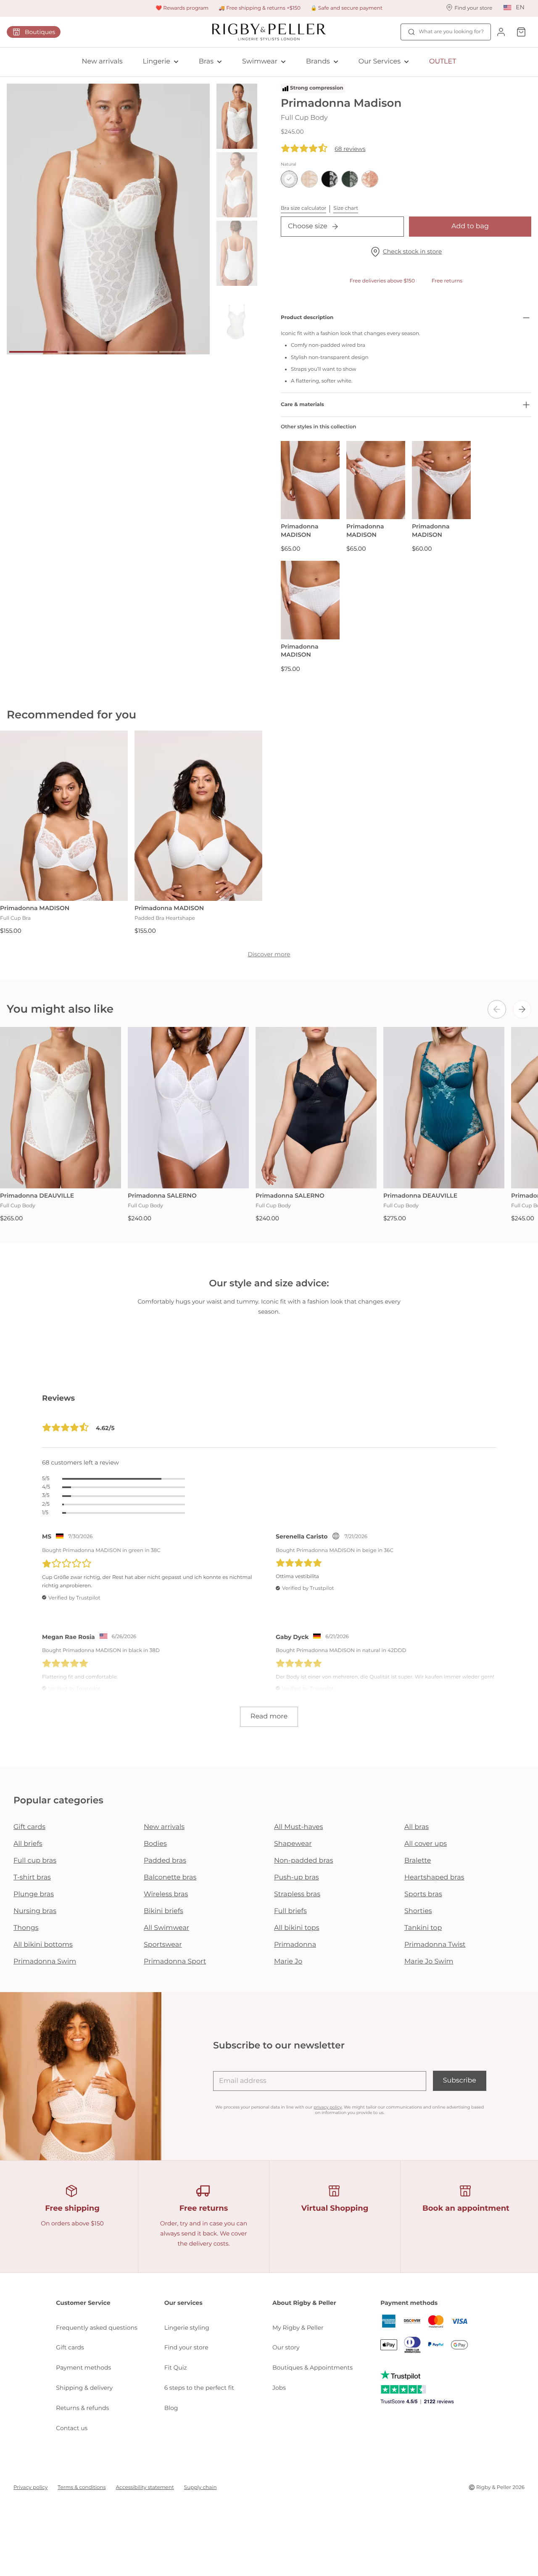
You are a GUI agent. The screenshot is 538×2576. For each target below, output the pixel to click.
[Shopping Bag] (521, 32)
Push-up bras (297, 1878)
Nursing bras (35, 1911)
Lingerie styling (187, 2328)
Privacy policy (30, 2488)
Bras (206, 62)
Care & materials (302, 405)
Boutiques (40, 32)
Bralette (418, 1861)
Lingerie (157, 62)
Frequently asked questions (97, 2328)
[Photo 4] (183, 352)
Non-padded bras (303, 1861)
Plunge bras (34, 1894)
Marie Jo (288, 1962)
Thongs (26, 1928)
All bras (417, 1827)
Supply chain (200, 2488)
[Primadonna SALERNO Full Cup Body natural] (188, 1108)
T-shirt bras (32, 1878)
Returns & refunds (82, 2408)
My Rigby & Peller (298, 2328)
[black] (330, 179)
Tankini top (423, 1928)
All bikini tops (297, 1928)
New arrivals (102, 62)
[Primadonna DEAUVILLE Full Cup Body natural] (61, 1108)
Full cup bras (35, 1861)
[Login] (501, 32)
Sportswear (163, 1945)
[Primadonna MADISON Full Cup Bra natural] (64, 816)
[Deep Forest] (350, 179)
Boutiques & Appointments (313, 2367)
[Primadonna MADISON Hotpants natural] (376, 480)
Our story (286, 2347)
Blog (171, 2408)
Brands (318, 62)
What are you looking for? (451, 32)
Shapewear (293, 1844)
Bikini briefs (164, 1911)
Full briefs (290, 1911)
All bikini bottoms (43, 1945)
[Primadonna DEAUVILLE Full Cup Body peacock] (444, 1108)
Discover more (269, 954)
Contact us (72, 2428)
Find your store (186, 2347)
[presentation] (497, 1009)
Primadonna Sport (175, 1962)
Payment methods (83, 2367)
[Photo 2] (83, 352)
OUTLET (443, 62)
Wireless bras (166, 1894)
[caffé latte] (309, 179)
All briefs (28, 1844)
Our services (183, 2303)
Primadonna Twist (435, 1945)
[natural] (289, 179)
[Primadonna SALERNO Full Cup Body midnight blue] (316, 1108)
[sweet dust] (370, 179)
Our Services (380, 62)
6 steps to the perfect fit (199, 2388)
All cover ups (426, 1844)
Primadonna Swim (45, 1962)
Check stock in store (412, 251)
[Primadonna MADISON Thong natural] (441, 480)
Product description (307, 318)
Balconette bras (170, 1878)
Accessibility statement (145, 2488)
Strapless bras (297, 1894)
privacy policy (328, 2107)
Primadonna (295, 1945)
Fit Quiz (176, 2367)
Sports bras (423, 1894)
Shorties (418, 1911)
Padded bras (165, 1861)
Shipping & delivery (84, 2388)
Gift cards (29, 1827)
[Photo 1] (33, 352)
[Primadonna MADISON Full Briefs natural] (310, 600)
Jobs (279, 2388)
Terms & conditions (82, 2488)
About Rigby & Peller (304, 2303)
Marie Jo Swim (429, 1962)
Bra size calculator (303, 208)
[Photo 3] (133, 352)
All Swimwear (166, 1928)
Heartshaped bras (434, 1878)
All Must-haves (299, 1827)
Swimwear (260, 62)
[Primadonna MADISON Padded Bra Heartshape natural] (198, 816)
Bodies (155, 1844)
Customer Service (83, 2303)
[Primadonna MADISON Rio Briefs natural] (310, 480)
